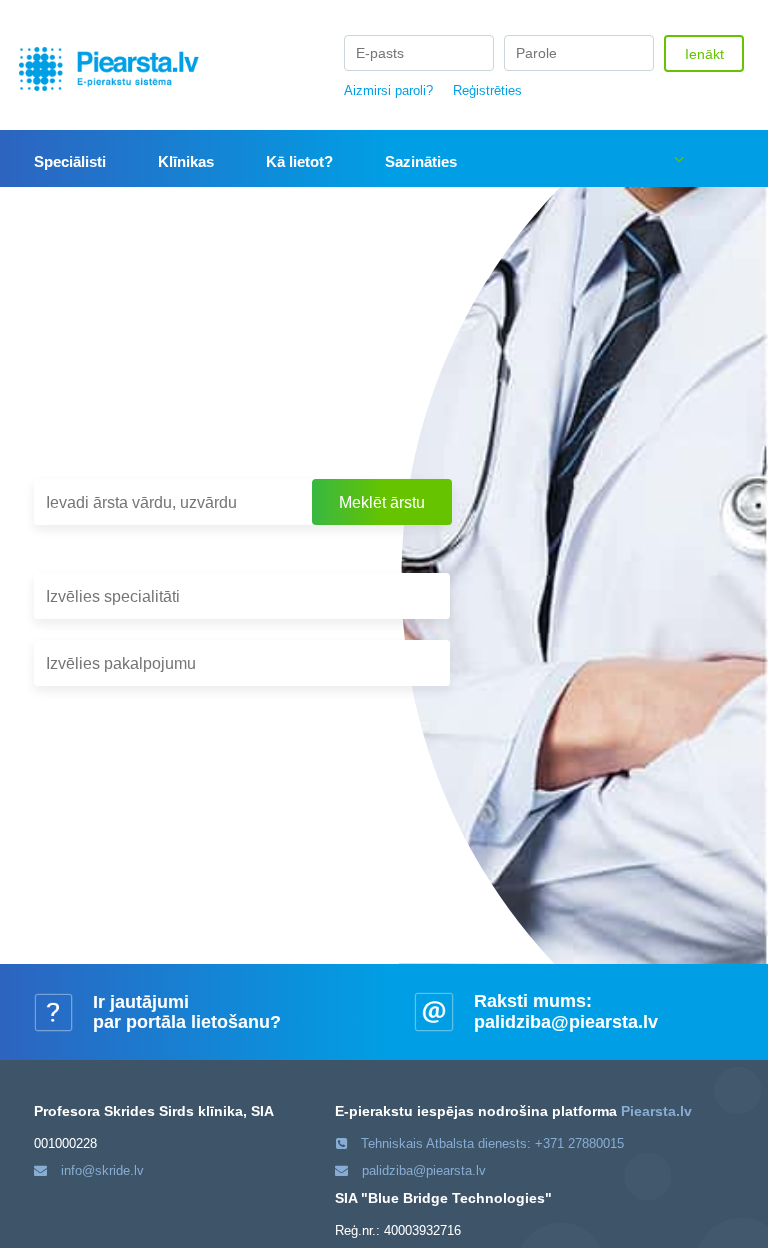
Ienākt (704, 54)
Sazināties (421, 161)
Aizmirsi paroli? (388, 90)
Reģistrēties (487, 90)
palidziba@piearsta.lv (566, 1022)
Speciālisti (70, 161)
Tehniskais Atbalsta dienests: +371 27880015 (492, 1143)
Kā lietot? (299, 161)
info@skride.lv (102, 1170)
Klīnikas (186, 161)
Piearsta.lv (656, 1111)
